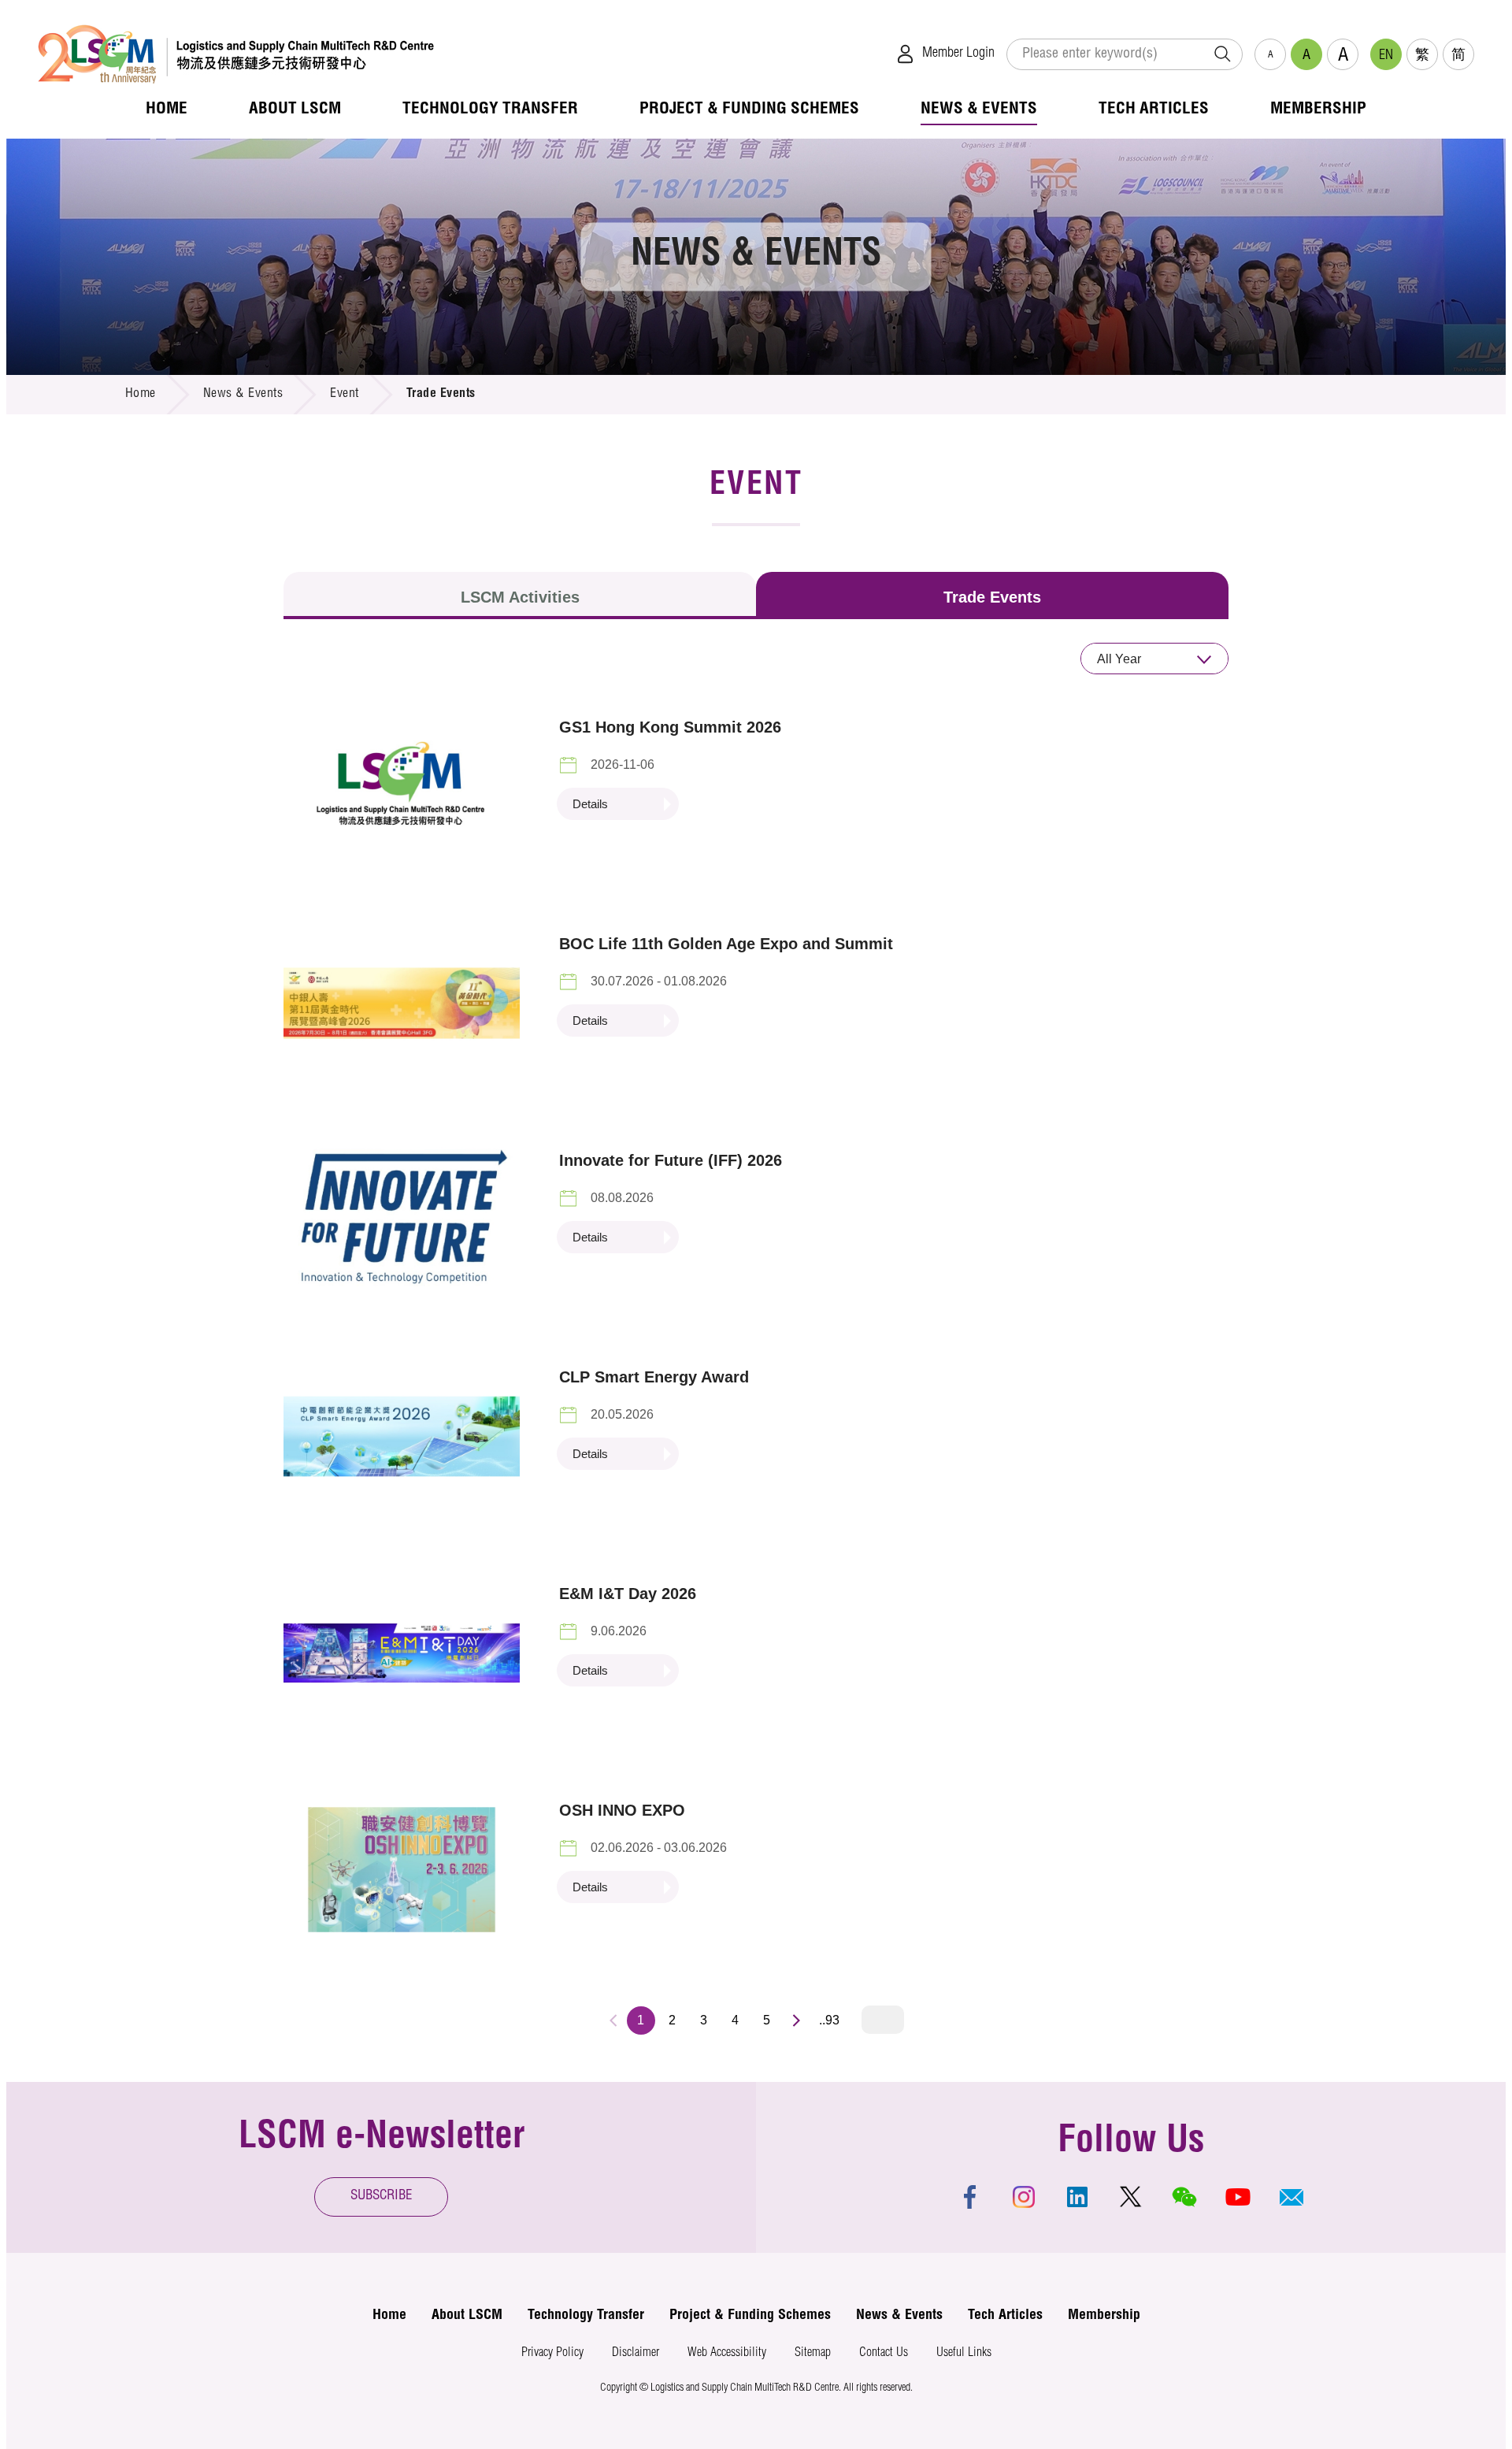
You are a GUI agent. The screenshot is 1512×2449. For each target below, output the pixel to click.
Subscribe (382, 2197)
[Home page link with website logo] (236, 54)
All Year (1119, 659)
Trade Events (992, 597)
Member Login (958, 54)
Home (141, 395)
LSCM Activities (520, 597)
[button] (1291, 2197)
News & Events (243, 395)
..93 (829, 2020)
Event (345, 395)
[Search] (1222, 54)
